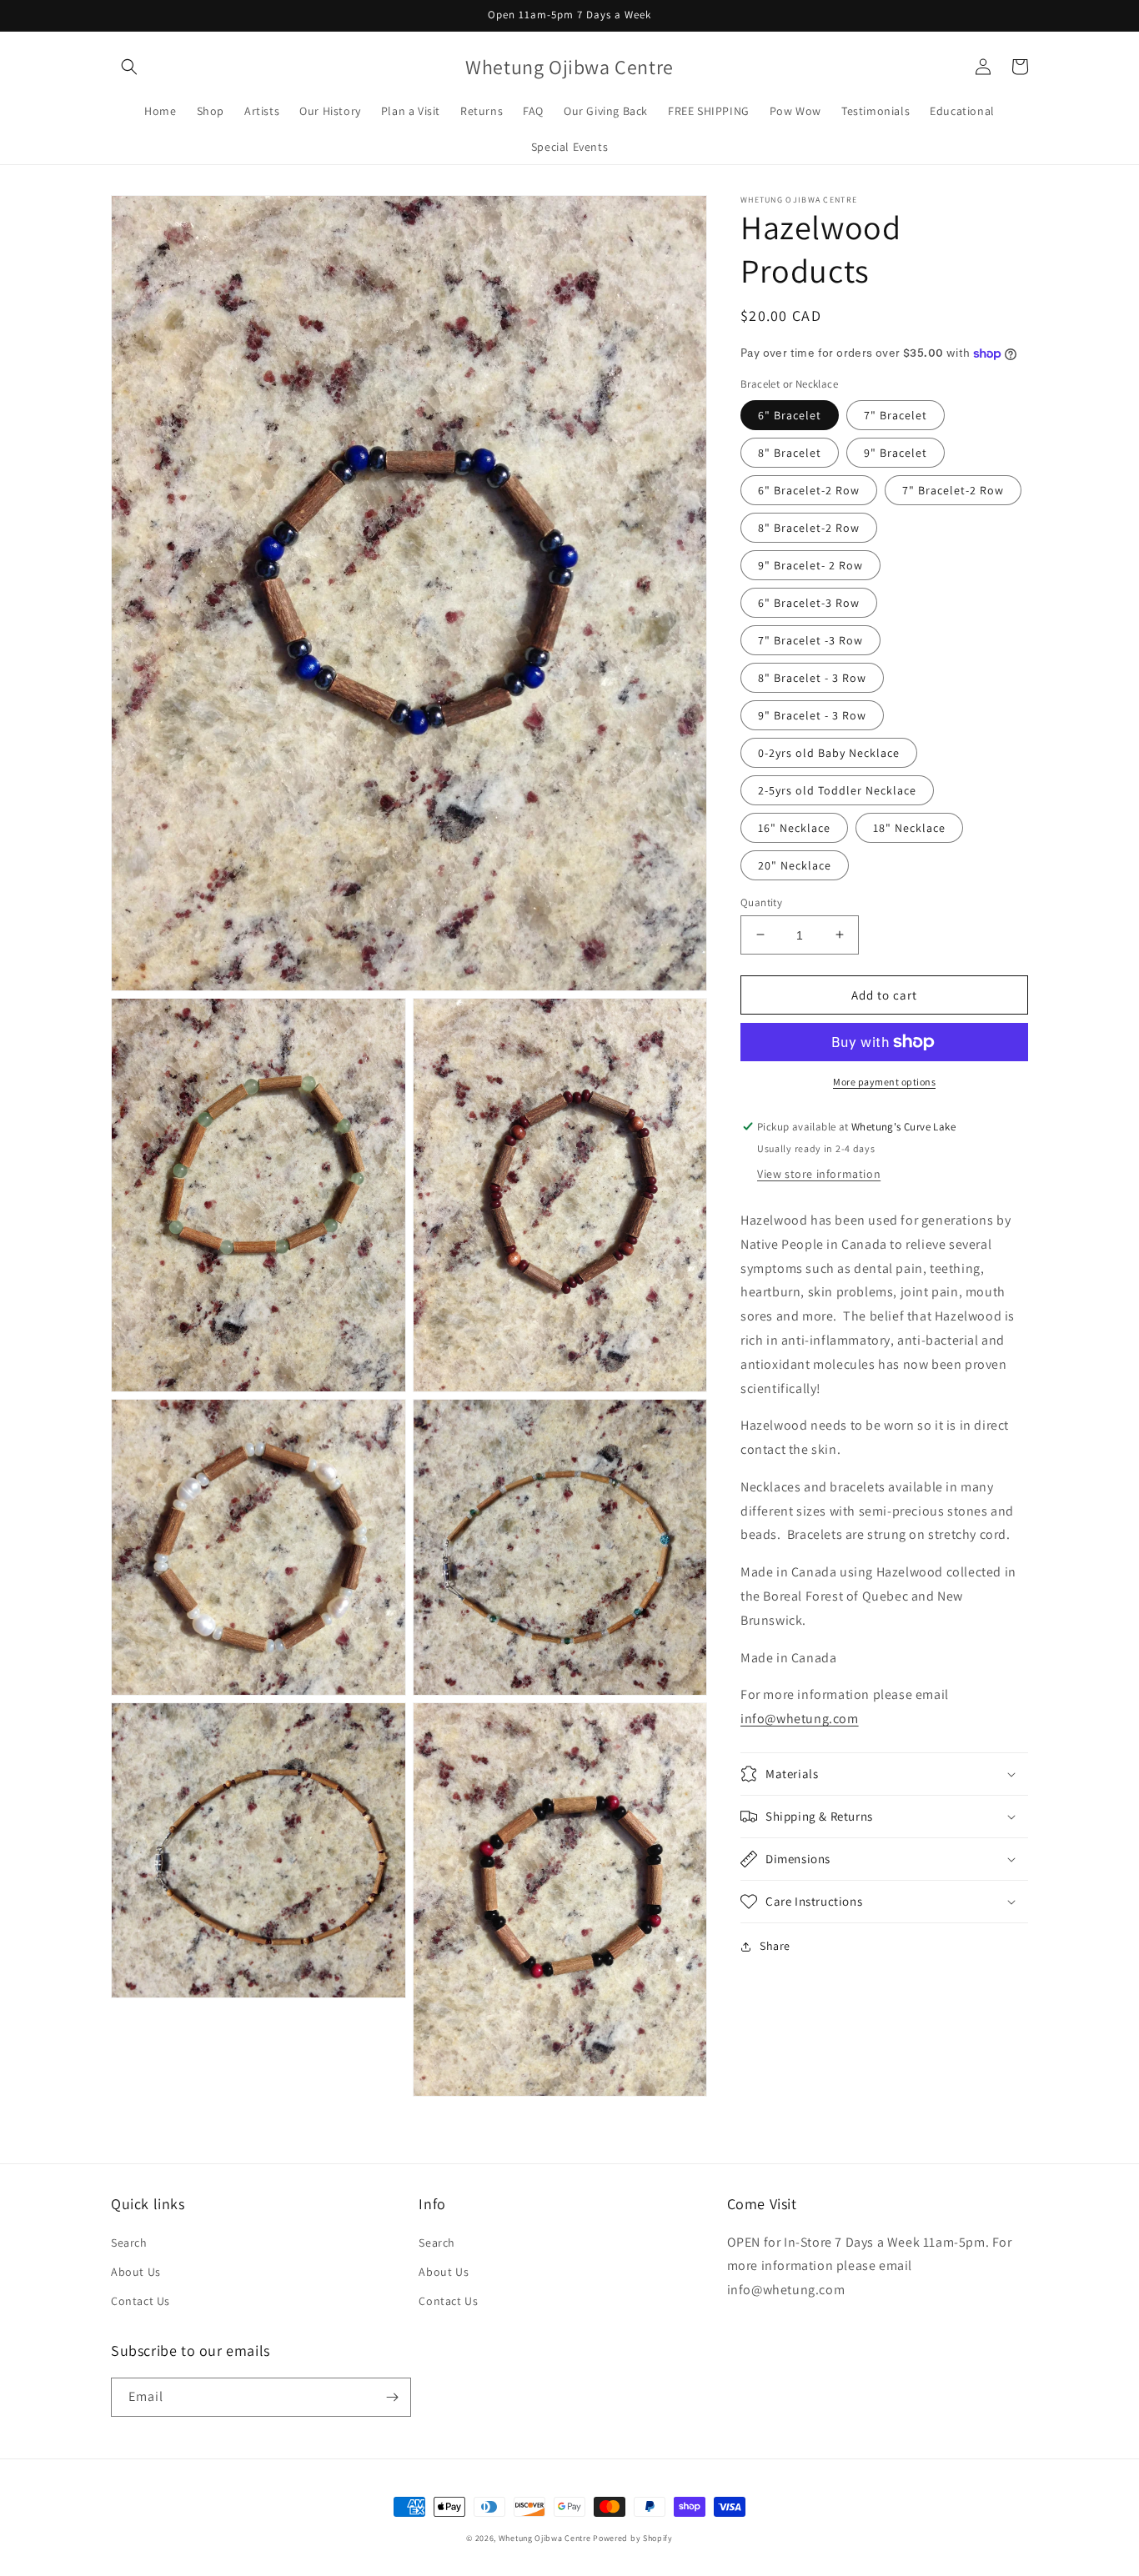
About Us (136, 2272)
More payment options (884, 1082)
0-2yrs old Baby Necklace (829, 752)
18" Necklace (909, 827)
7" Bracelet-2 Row (953, 489)
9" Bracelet (896, 452)
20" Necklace (795, 865)
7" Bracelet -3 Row (810, 639)
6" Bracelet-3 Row (809, 602)
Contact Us (140, 2301)
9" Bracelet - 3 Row (812, 714)
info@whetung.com (800, 1719)
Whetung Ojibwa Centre (545, 2538)
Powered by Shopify (633, 2538)
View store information (819, 1174)
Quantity (761, 902)
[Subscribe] (392, 2397)
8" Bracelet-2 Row (809, 527)
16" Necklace (794, 827)
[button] (129, 67)
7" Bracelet (896, 414)
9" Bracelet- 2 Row (810, 564)
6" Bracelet (790, 414)
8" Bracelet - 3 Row (812, 677)
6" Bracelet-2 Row (809, 489)
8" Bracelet (790, 452)
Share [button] (775, 1946)
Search (129, 2243)
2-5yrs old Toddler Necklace (837, 789)
